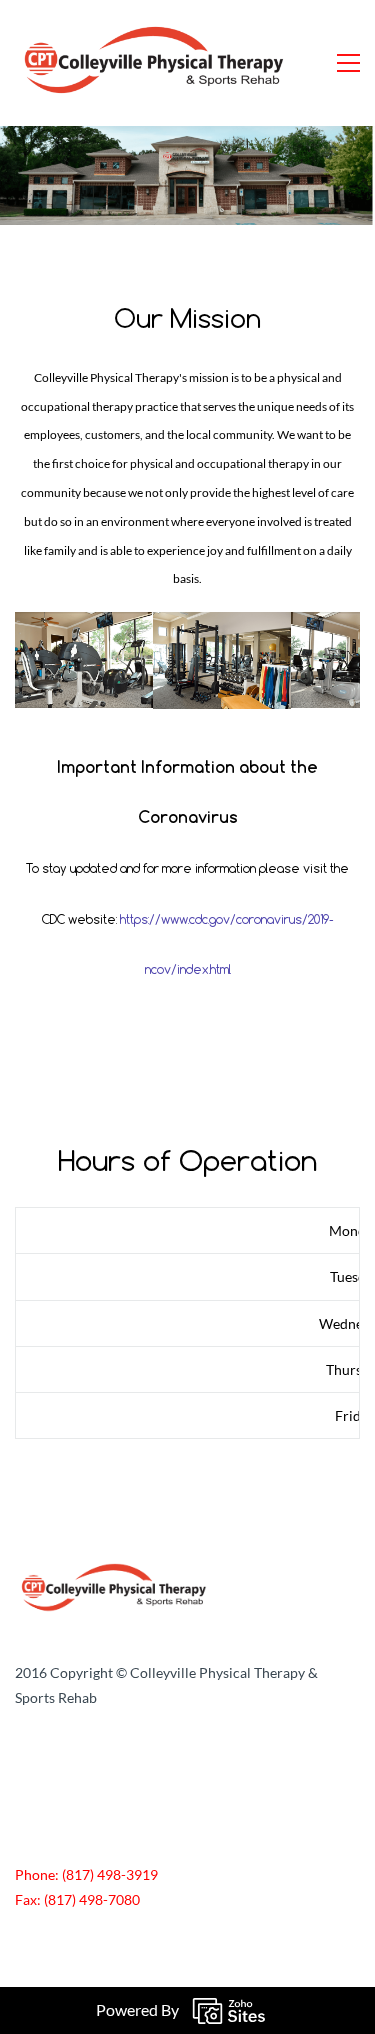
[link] (115, 1572)
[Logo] (155, 63)
